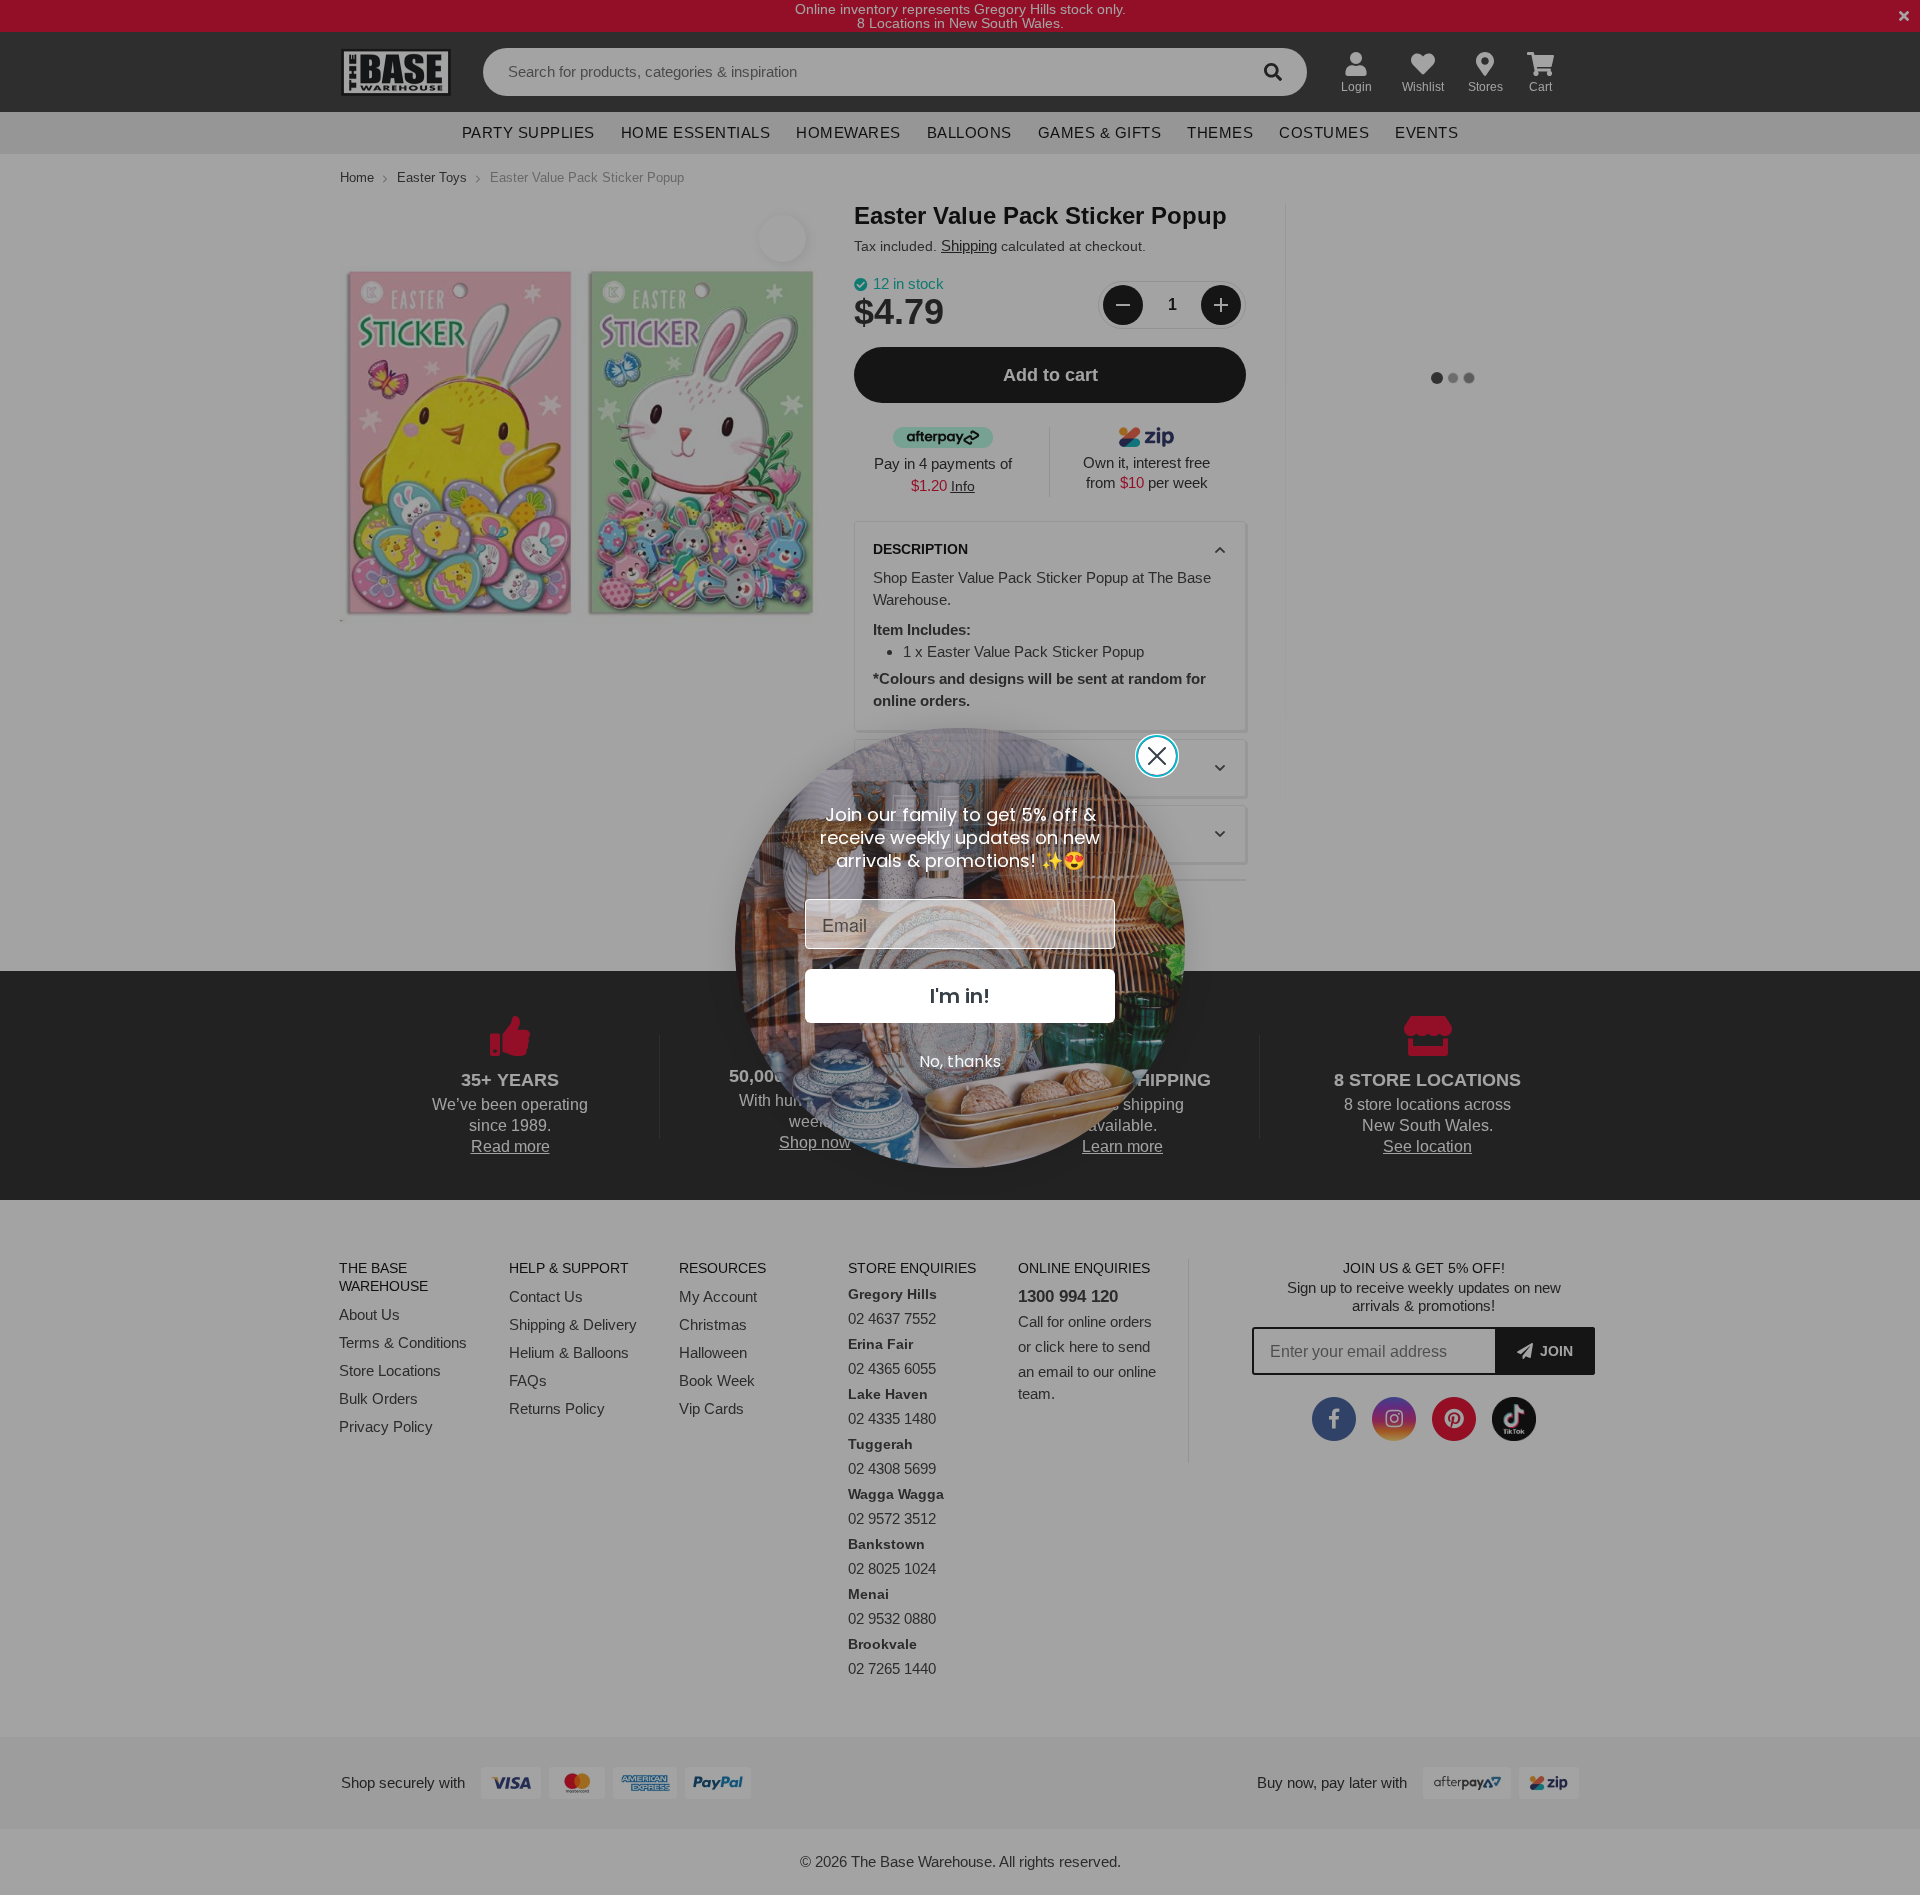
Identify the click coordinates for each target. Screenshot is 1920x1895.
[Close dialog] (1157, 756)
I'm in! (960, 996)
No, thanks (960, 1061)
